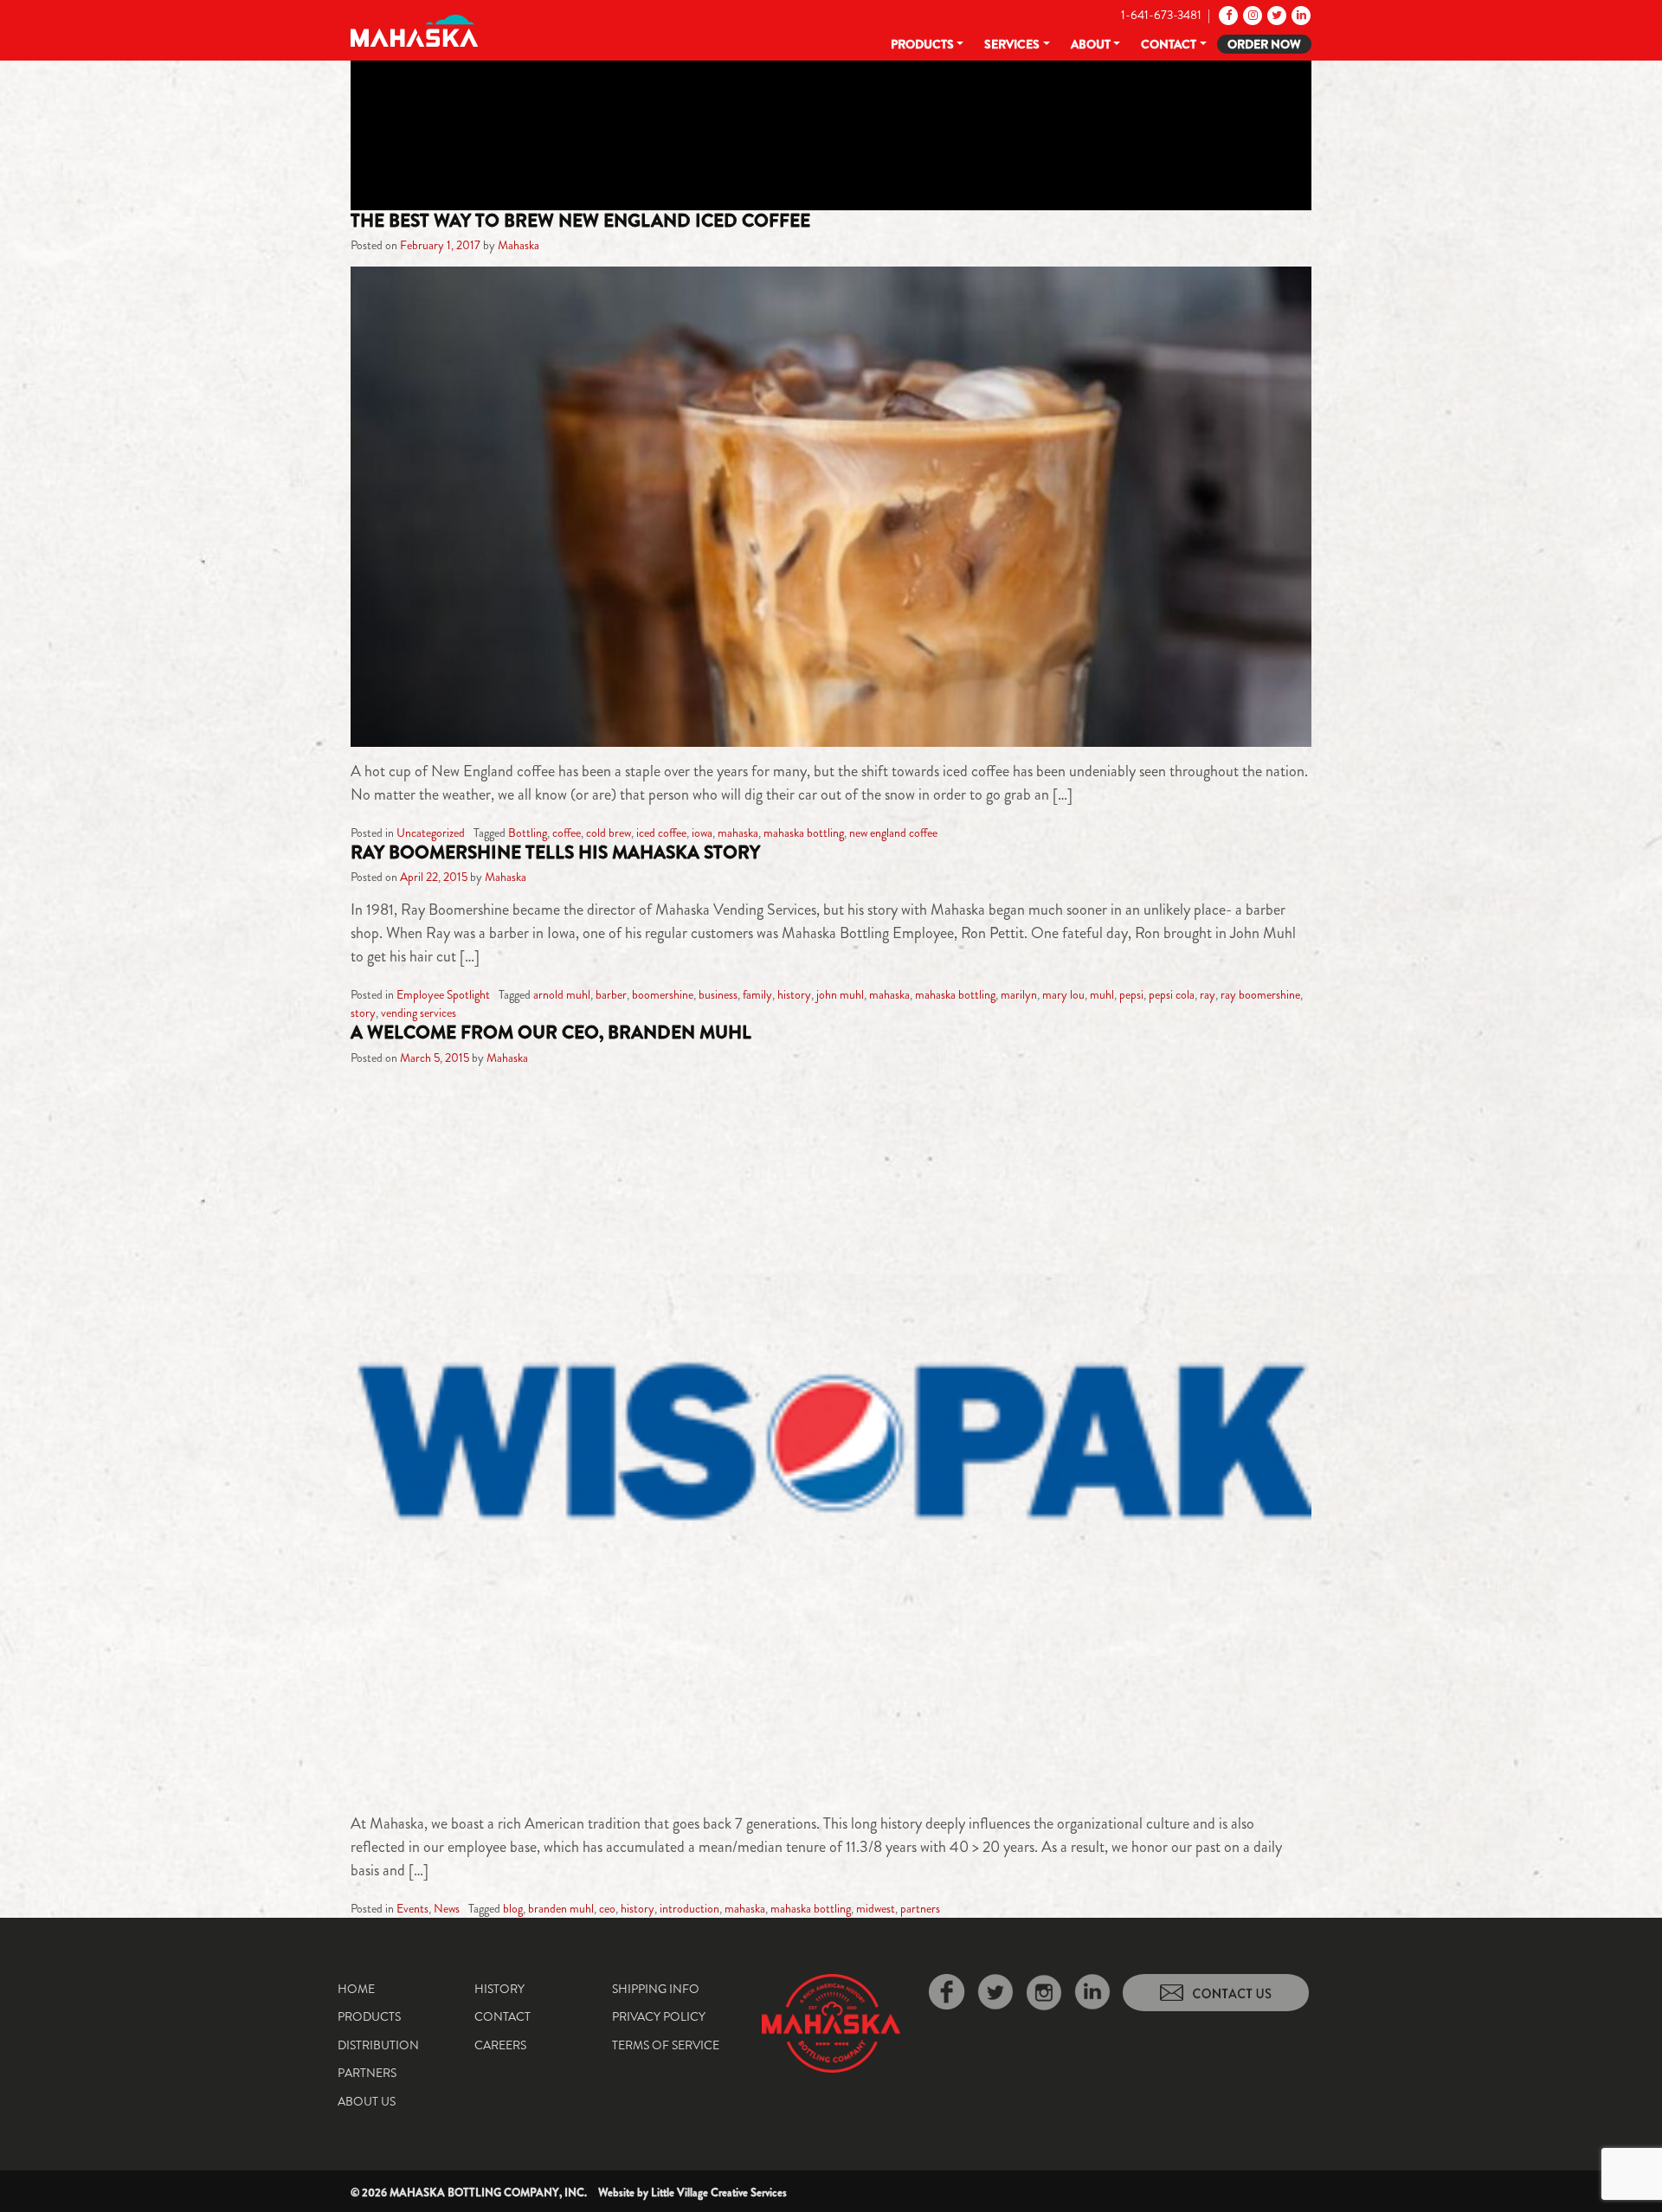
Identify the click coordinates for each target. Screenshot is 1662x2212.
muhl (1102, 994)
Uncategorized (431, 833)
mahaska (738, 833)
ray (1208, 994)
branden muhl (561, 1908)
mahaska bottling (804, 833)
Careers (500, 2045)
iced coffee (661, 833)
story (363, 1013)
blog (513, 1908)
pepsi (1131, 994)
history (794, 994)
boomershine (663, 994)
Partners (367, 2073)
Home (356, 1989)
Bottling (528, 833)
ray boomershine (1260, 994)
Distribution (378, 2045)
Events (412, 1908)
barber (611, 994)
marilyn (1019, 994)
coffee (567, 833)
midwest (876, 1908)
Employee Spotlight (443, 994)
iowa (702, 833)
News (447, 1908)
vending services (419, 1013)
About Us (367, 2101)
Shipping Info (656, 1989)
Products (922, 44)
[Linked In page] (1300, 15)
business (718, 994)
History (499, 1989)
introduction (689, 1908)
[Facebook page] (1227, 15)
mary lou (1063, 994)
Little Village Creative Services (719, 2193)
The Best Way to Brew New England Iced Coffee (580, 221)
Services (1012, 44)
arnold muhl (562, 994)
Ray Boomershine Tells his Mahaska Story (555, 852)
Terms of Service (666, 2045)
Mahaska (519, 245)
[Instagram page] (1251, 15)
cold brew (609, 833)
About (1091, 44)
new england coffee (893, 833)
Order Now (1264, 44)
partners (920, 1908)
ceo (607, 1908)
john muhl (840, 994)
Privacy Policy (659, 2016)
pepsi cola (1172, 994)
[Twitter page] (1275, 15)
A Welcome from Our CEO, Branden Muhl (551, 1032)
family (757, 994)
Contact (1169, 44)
